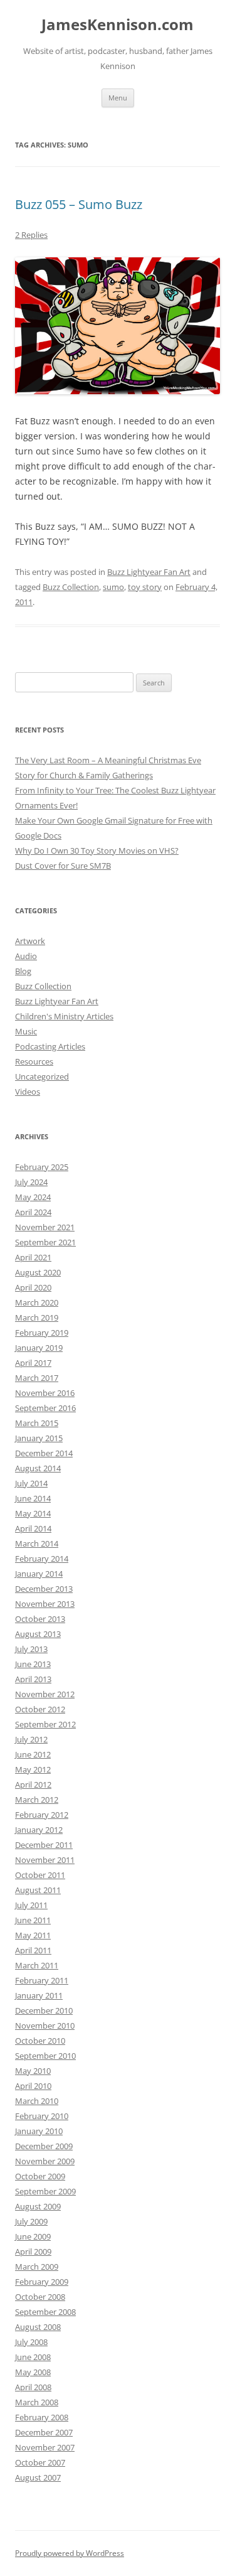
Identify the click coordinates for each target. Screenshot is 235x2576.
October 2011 (40, 1875)
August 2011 (38, 1890)
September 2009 (45, 2191)
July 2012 (31, 1739)
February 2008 (42, 2417)
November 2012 (45, 1694)
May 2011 (33, 1935)
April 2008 (33, 2387)
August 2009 (38, 2206)
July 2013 (31, 1649)
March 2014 (37, 1543)
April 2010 (33, 2086)
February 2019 (42, 1333)
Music (26, 1031)
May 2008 (33, 2372)
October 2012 (40, 1709)
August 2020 (38, 1272)
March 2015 (37, 1423)
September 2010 (45, 2056)
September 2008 (45, 2312)
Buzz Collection (71, 587)
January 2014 (39, 1574)
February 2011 (42, 1980)
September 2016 (45, 1408)
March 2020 (37, 1302)
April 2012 (33, 1784)
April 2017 (33, 1363)
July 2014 (31, 1483)
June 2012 (33, 1754)
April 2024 (33, 1212)
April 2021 (33, 1257)
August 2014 (38, 1468)
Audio (26, 956)
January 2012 (39, 1830)
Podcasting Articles (50, 1046)
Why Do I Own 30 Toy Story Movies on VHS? (97, 851)
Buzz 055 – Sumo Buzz (79, 204)
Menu (118, 98)
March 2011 (37, 1965)
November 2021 (45, 1227)
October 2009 (40, 2176)
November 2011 (45, 1860)
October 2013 (40, 1619)
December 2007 (44, 2432)
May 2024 (33, 1197)
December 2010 (44, 2010)
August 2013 (38, 1634)
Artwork (30, 941)
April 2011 (33, 1950)
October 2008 (40, 2297)
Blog (23, 971)
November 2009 (45, 2161)
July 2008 (31, 2342)
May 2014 (33, 1513)
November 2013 (45, 1604)
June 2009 (33, 2236)
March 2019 (37, 1318)
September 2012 (45, 1724)
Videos (28, 1092)
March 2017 (37, 1378)
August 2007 (38, 2477)
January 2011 (39, 1995)
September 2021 (45, 1242)
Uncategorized (42, 1076)
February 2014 (42, 1559)
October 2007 (40, 2462)
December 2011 (44, 1845)
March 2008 (37, 2402)
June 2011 (33, 1920)
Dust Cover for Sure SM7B (63, 866)
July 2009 (31, 2221)
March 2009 (37, 2267)
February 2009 (42, 2282)
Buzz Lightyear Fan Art (149, 572)
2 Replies (31, 235)
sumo (113, 587)
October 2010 (40, 2041)
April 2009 (33, 2251)
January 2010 (39, 2131)
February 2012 (42, 1815)
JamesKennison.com (118, 25)
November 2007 (45, 2447)
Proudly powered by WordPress (70, 2553)
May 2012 (33, 1769)
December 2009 (44, 2146)
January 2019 (39, 1348)
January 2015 (39, 1438)
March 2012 (37, 1800)
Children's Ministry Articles (64, 1016)
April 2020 (33, 1287)
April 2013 (33, 1679)
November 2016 (45, 1393)
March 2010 (37, 2101)
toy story (145, 587)
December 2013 (44, 1589)
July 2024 (31, 1182)
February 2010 (42, 2116)
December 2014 (44, 1453)
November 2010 (45, 2026)
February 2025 (42, 1167)
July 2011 (31, 1905)
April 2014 (33, 1528)
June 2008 (33, 2357)
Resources (34, 1061)
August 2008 (38, 2327)
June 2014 (33, 1498)
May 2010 (33, 2071)
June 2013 (33, 1664)
